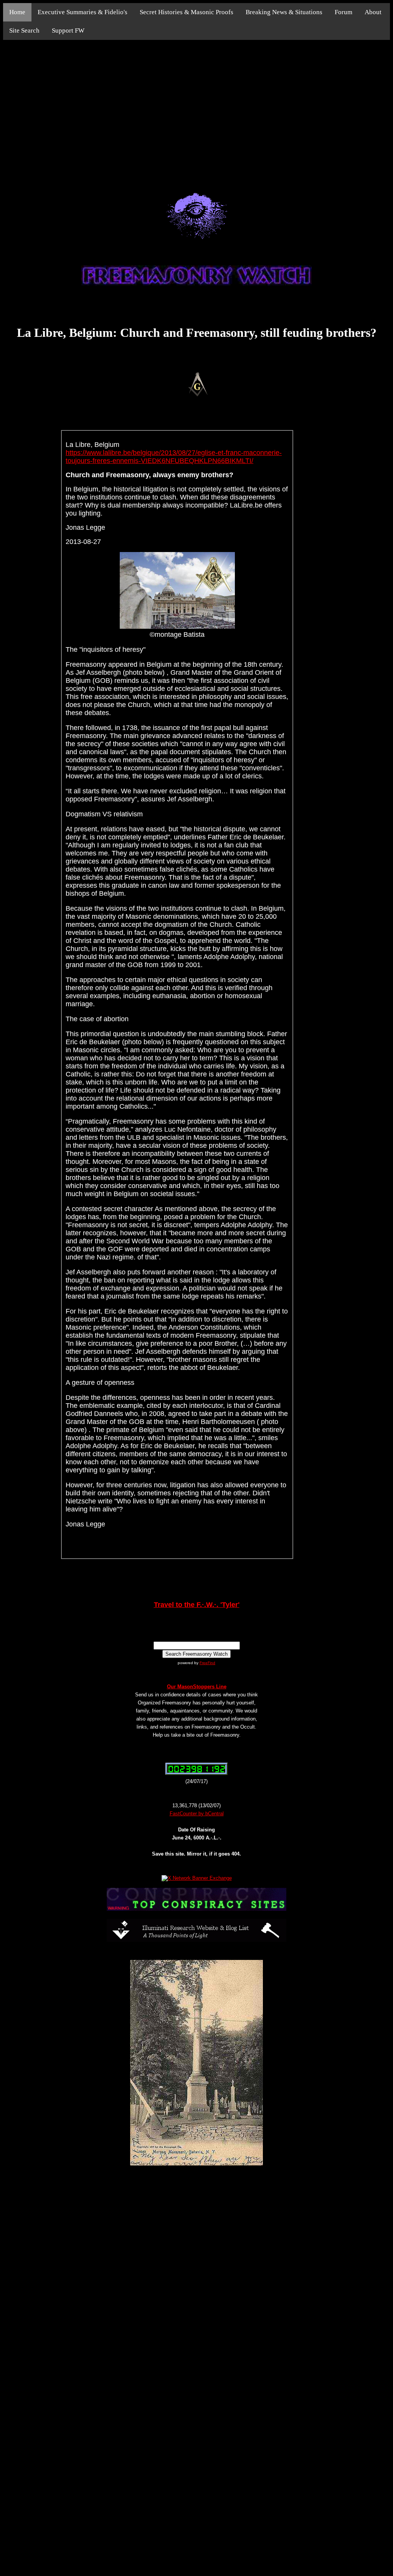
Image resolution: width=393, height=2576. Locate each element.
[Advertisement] (196, 107)
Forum (343, 12)
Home (17, 12)
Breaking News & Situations (284, 12)
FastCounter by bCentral (197, 1814)
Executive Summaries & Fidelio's (83, 12)
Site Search (24, 30)
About (373, 12)
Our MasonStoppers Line (197, 1687)
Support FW (68, 30)
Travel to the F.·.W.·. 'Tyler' (197, 1605)
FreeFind (207, 1663)
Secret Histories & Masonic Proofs (187, 12)
